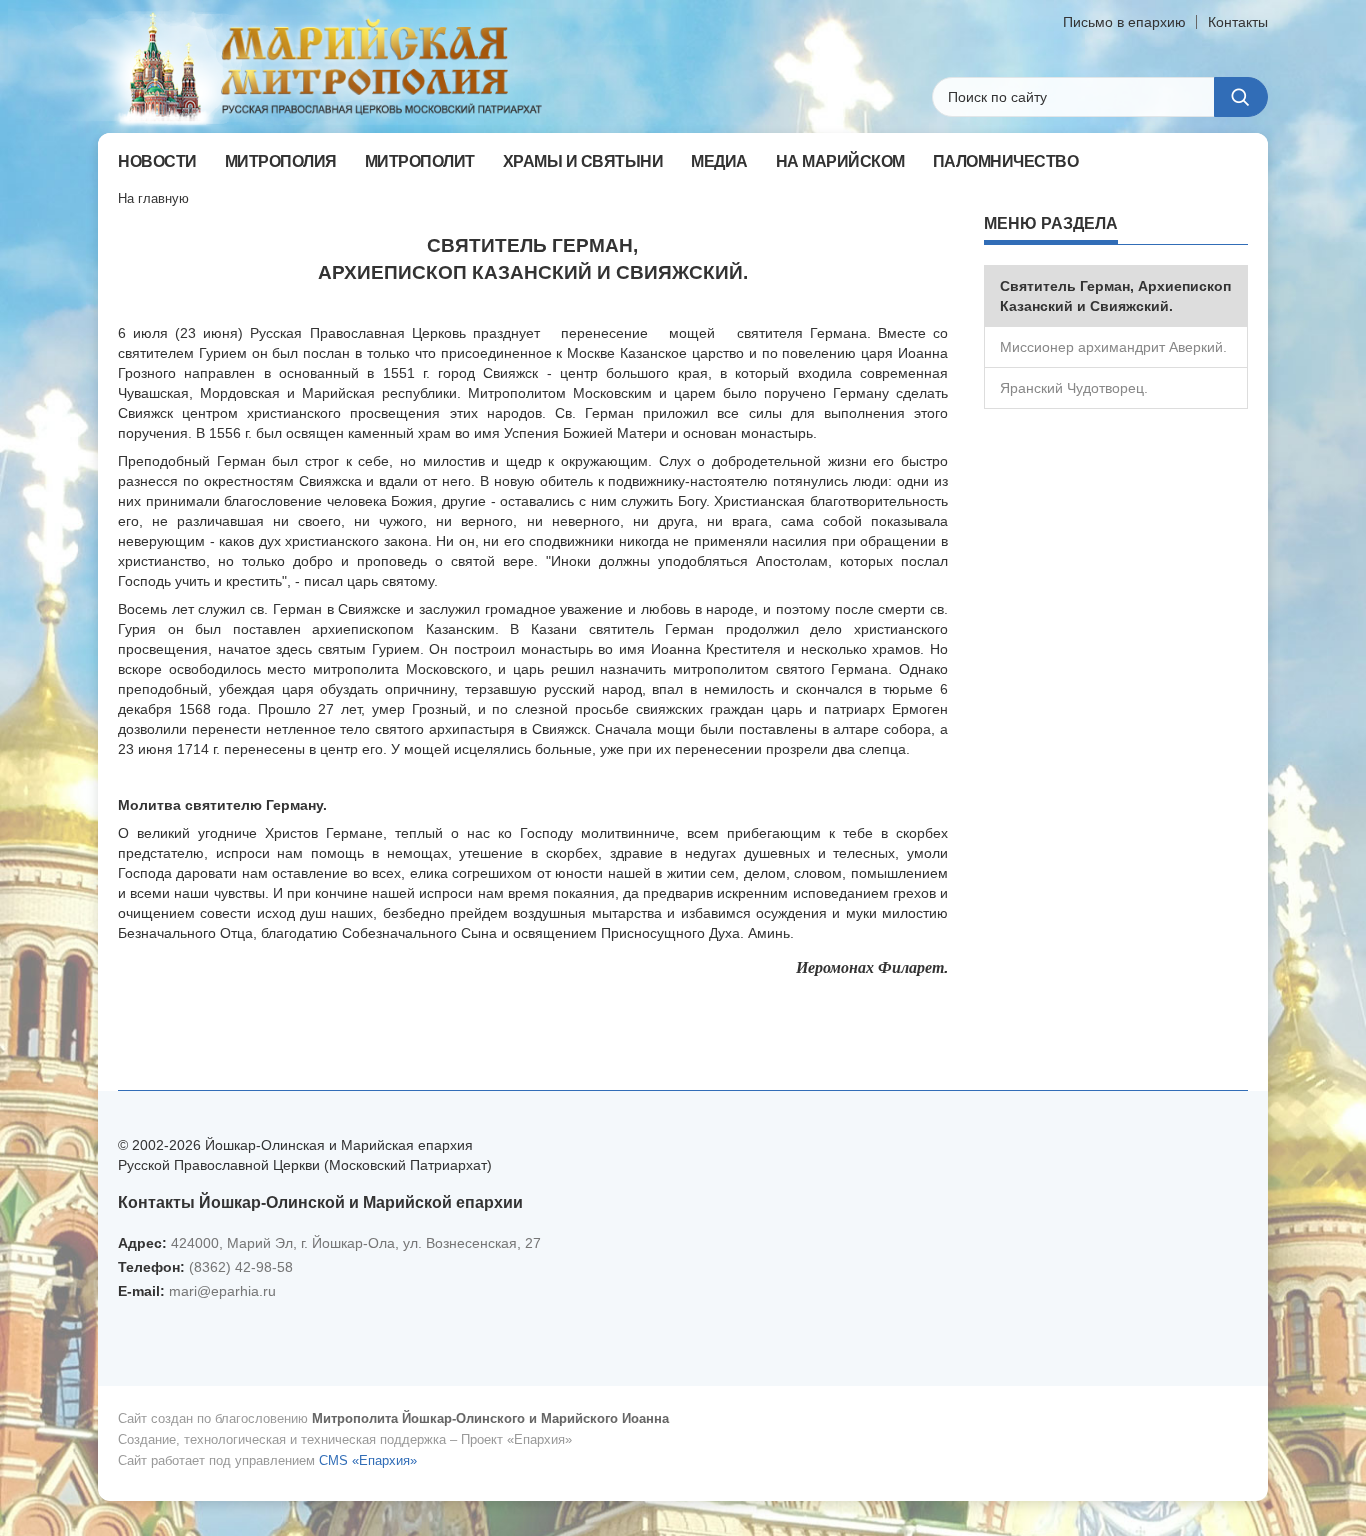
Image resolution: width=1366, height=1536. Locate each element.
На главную (153, 198)
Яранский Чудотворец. (1074, 388)
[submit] (1241, 97)
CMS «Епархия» (368, 1460)
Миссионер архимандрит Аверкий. (1113, 347)
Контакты (1238, 22)
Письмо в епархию (1124, 22)
